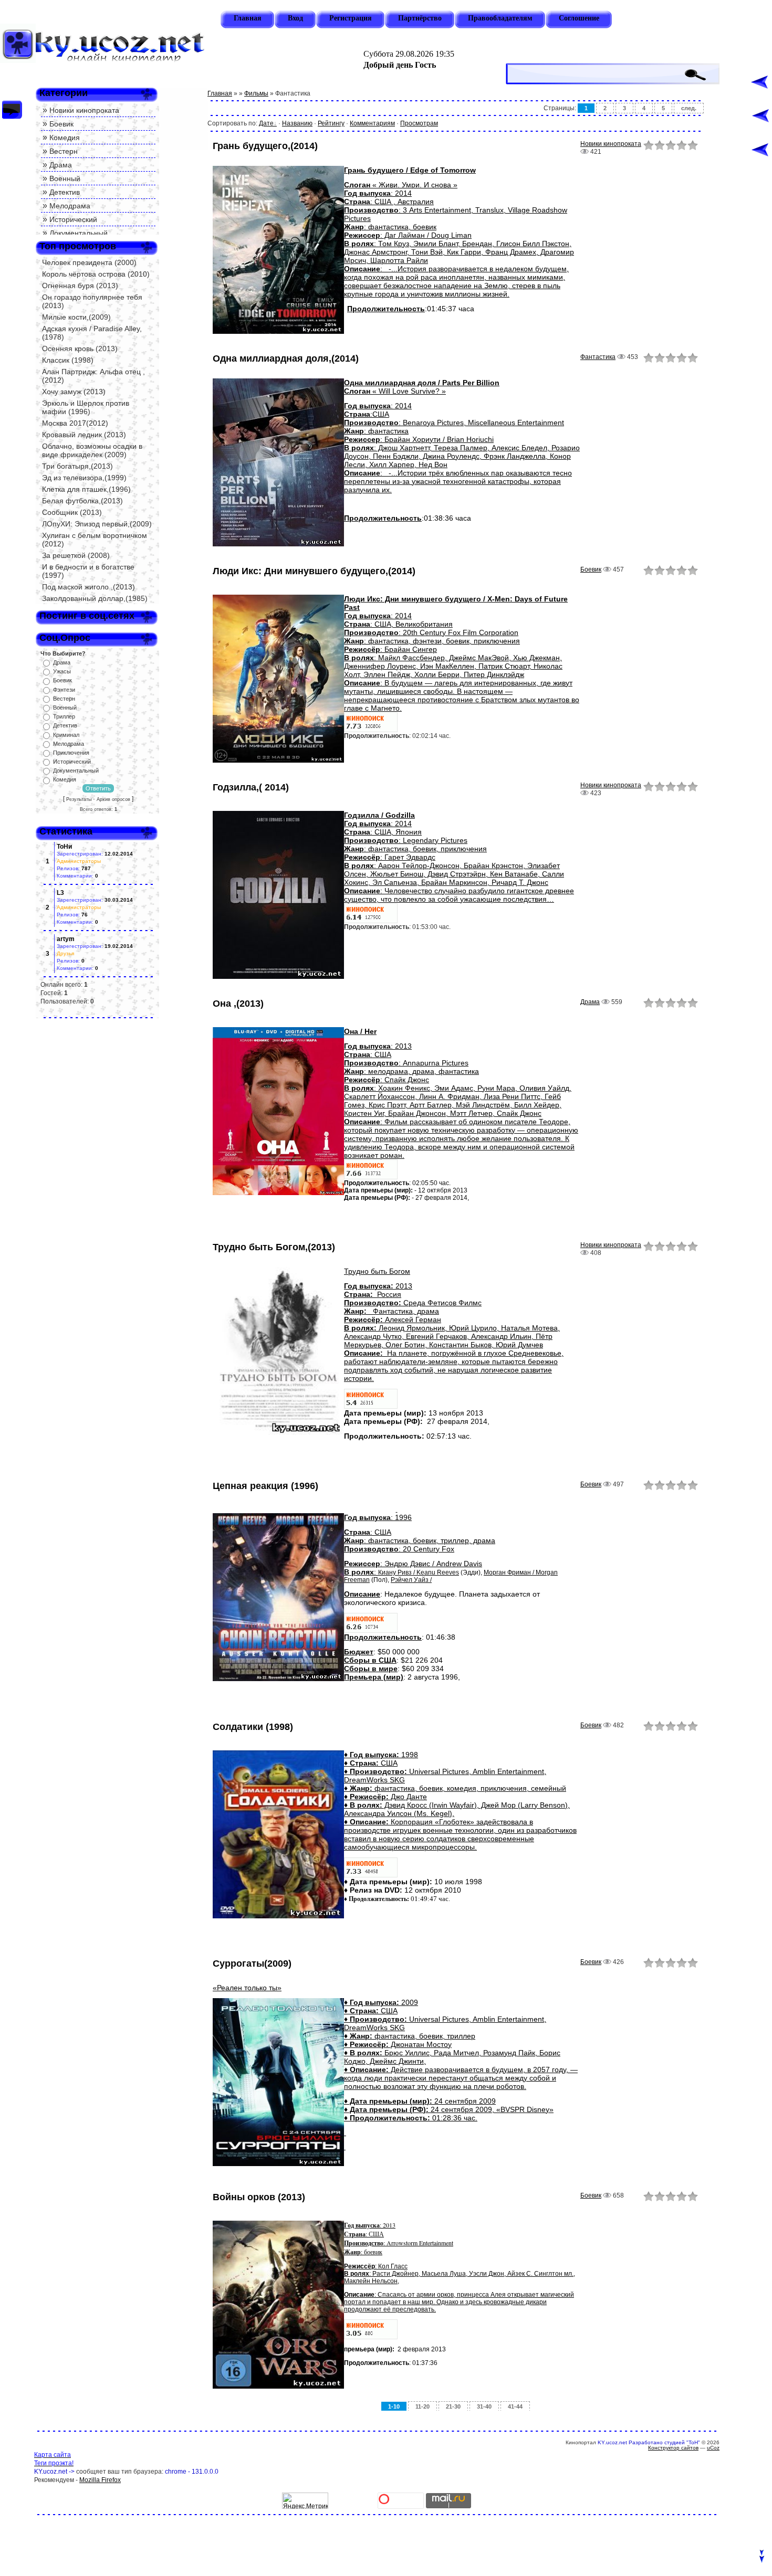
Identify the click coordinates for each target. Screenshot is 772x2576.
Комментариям (372, 123)
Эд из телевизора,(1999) (84, 478)
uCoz (713, 2448)
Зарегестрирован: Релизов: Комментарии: (95, 861)
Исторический (73, 219)
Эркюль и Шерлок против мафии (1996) (86, 407)
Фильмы (256, 93)
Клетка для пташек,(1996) (86, 489)
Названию (297, 123)
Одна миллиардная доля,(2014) (286, 358)
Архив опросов (113, 799)
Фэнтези (64, 690)
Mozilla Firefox (100, 2480)
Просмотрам (419, 123)
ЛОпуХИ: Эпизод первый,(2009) (97, 524)
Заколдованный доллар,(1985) (95, 598)
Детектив (65, 192)
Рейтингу (331, 123)
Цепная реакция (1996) (265, 1486)
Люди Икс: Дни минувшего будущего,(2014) (314, 571)
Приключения (71, 753)
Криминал (66, 735)
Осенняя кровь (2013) (80, 349)
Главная (220, 93)
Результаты (79, 799)
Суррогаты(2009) (252, 1963)
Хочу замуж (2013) (74, 392)
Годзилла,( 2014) (251, 787)
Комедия (65, 138)
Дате (266, 123)
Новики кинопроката (84, 110)
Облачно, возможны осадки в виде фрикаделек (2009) (92, 450)
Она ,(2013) (238, 1004)
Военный (65, 178)
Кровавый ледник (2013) (84, 435)
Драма (61, 165)
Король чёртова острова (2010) (96, 274)
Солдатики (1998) (253, 1727)
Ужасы (62, 671)
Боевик (61, 124)
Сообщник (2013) (72, 512)
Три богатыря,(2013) (77, 466)
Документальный (79, 233)
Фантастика (598, 357)
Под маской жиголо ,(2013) (88, 587)
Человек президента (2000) (89, 262)
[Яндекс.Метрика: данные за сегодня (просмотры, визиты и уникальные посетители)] (305, 2501)
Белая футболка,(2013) (82, 501)
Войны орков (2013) (259, 2197)
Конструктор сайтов (673, 2448)
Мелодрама (70, 206)
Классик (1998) (68, 360)
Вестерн (64, 151)
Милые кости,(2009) (76, 317)
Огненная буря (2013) (80, 286)
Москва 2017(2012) (75, 423)
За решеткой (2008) (76, 555)
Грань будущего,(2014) (265, 146)
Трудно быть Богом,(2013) (274, 1247)
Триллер (64, 716)
